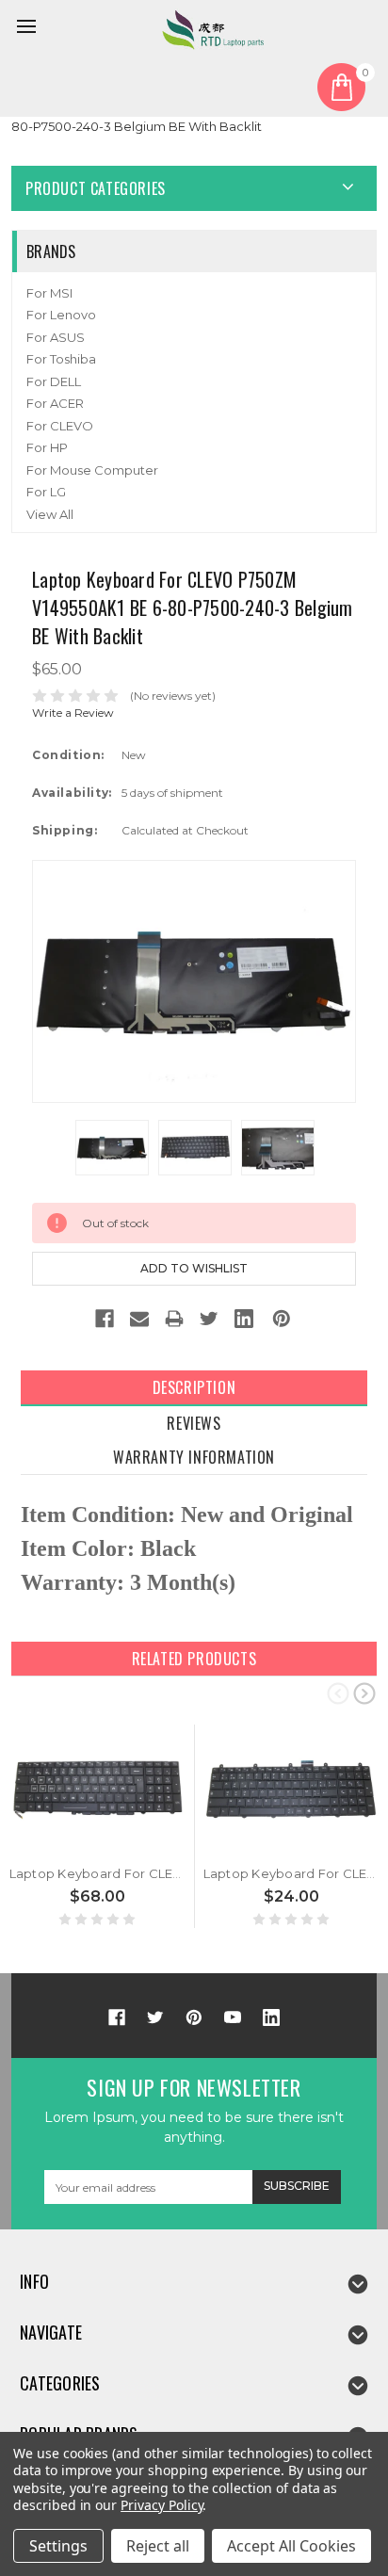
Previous (338, 1693)
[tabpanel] (98, 1827)
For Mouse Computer (92, 470)
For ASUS (56, 337)
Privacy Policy (162, 2505)
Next (364, 1693)
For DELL (54, 381)
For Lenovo (61, 315)
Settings (58, 2546)
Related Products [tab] (194, 1659)
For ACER (55, 403)
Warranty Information (194, 1457)
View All (50, 514)
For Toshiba (61, 359)
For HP (47, 447)
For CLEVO (60, 426)
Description (194, 1387)
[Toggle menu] (29, 29)
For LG (46, 492)
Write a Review (73, 713)
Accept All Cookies (291, 2546)
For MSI (49, 293)
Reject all (158, 2546)
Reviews (194, 1423)
